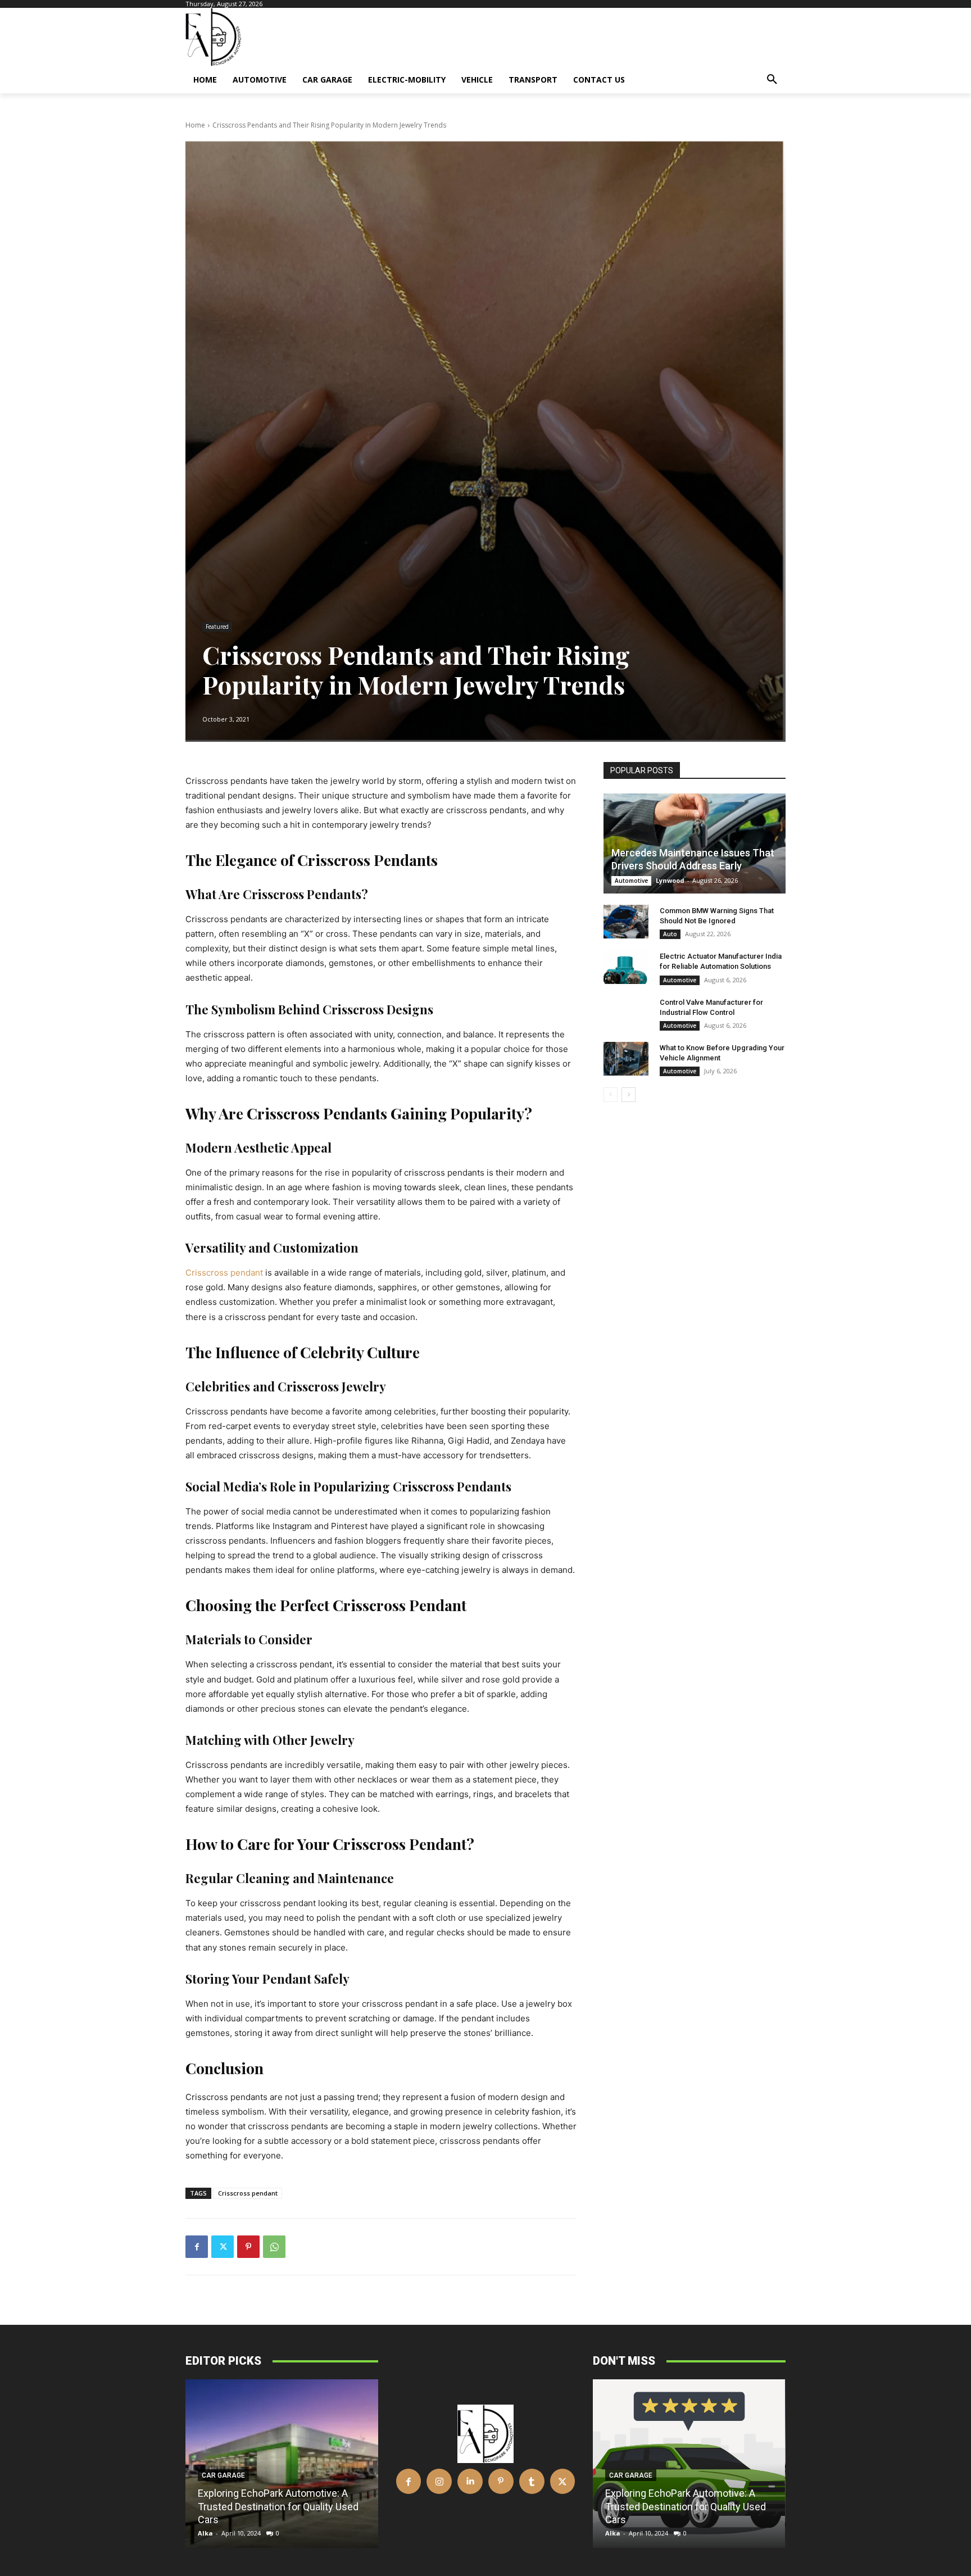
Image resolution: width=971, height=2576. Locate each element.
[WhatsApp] (274, 2247)
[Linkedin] (470, 2481)
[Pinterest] (248, 2247)
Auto (670, 934)
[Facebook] (197, 2247)
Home (195, 125)
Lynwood (670, 880)
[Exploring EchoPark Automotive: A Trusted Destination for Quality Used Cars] (282, 2464)
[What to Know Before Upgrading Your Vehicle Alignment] (626, 1059)
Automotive (631, 881)
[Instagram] (439, 2481)
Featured (217, 627)
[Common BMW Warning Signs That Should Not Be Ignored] (626, 922)
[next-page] (629, 1095)
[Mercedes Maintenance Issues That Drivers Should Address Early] (695, 843)
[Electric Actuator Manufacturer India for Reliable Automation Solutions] (626, 967)
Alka (205, 2533)
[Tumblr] (532, 2481)
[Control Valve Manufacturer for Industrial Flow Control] (626, 1013)
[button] (772, 80)
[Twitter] (223, 2247)
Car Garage (223, 2475)
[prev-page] (611, 1095)
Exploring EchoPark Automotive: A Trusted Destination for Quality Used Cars (278, 2506)
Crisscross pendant (248, 2193)
